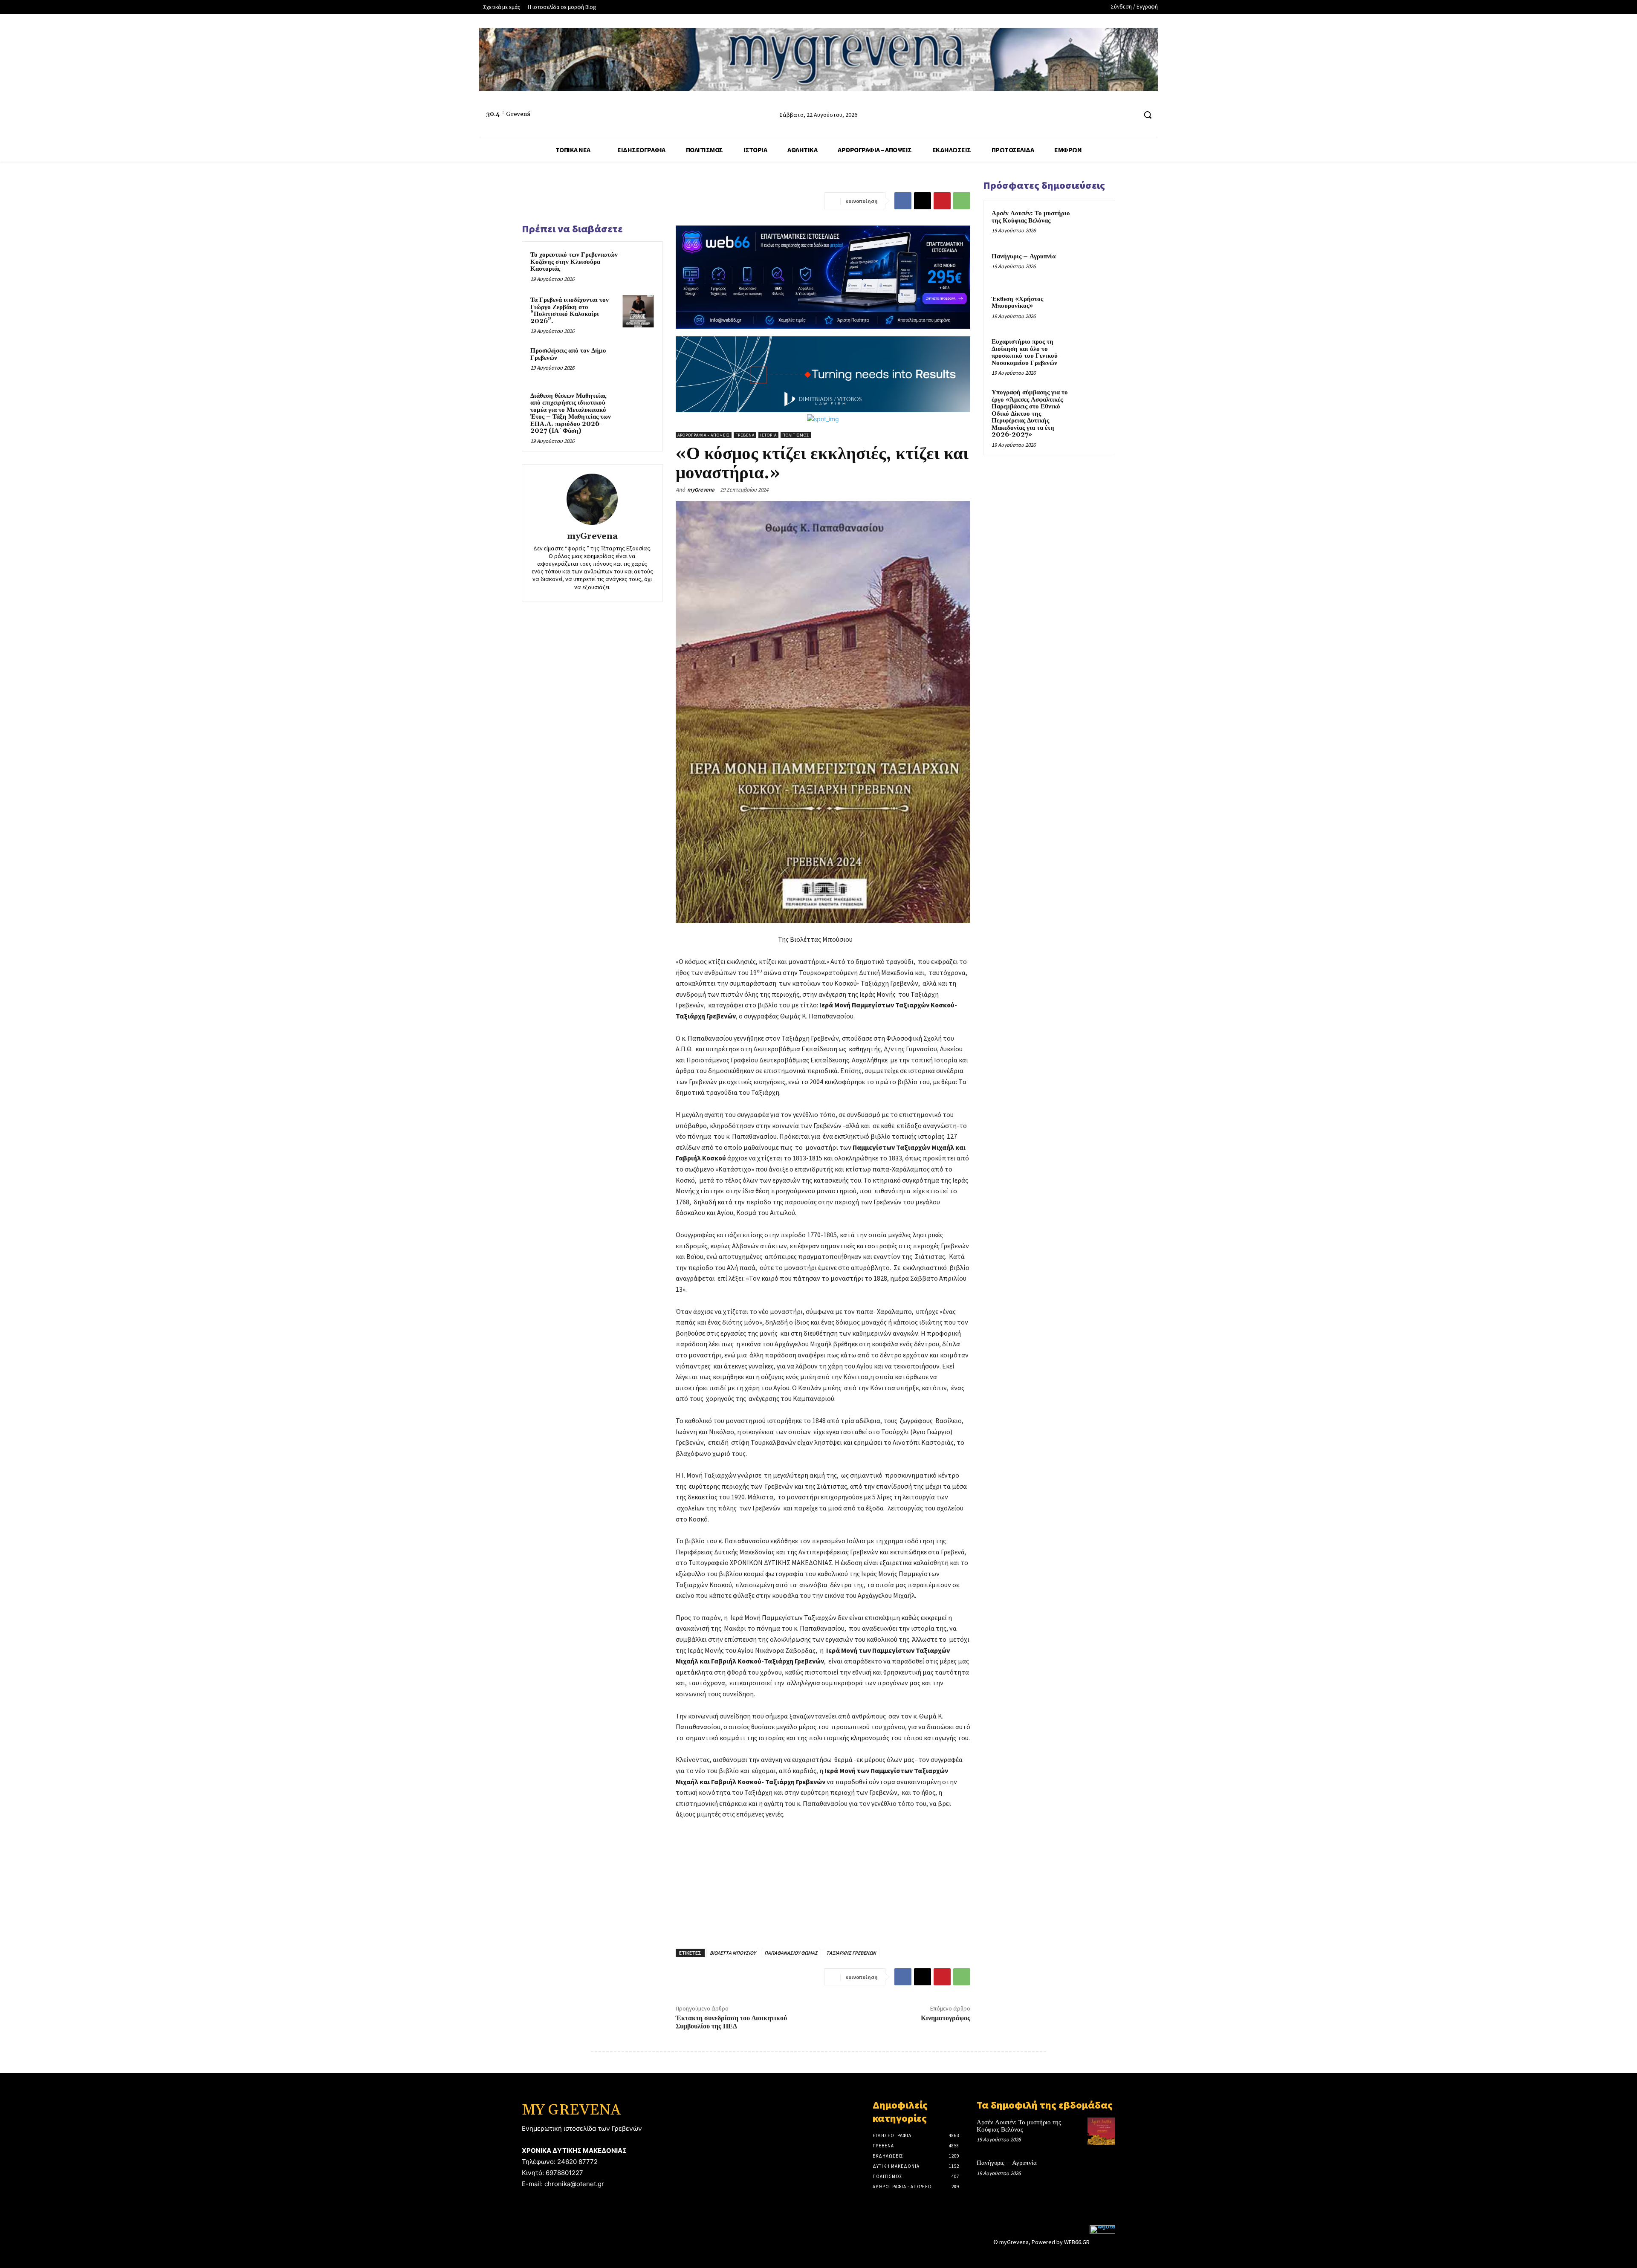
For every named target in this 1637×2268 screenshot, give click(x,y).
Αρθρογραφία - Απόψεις (704, 435)
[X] (923, 201)
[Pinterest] (942, 201)
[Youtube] (1129, 115)
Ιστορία (768, 435)
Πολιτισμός (796, 435)
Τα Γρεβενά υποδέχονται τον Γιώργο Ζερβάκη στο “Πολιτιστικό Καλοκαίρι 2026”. (570, 311)
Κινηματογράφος (946, 2018)
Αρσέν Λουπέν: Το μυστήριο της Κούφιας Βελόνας (1031, 217)
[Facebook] (1098, 115)
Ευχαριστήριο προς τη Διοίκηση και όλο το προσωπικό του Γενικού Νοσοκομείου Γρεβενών (1025, 352)
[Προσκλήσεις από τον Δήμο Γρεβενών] (638, 362)
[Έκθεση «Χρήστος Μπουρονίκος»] (1092, 309)
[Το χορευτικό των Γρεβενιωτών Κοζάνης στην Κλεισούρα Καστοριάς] (638, 266)
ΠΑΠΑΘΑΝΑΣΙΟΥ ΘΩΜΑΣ (791, 1953)
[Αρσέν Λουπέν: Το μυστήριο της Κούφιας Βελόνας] (1092, 223)
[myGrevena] (592, 499)
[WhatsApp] (962, 201)
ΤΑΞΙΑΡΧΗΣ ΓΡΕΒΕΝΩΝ (851, 1953)
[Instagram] (1114, 115)
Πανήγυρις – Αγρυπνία (1024, 256)
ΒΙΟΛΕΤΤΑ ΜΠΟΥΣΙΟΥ (733, 1953)
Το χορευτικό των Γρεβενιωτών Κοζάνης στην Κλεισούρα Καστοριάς (574, 262)
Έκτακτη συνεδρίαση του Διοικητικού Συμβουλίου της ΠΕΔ (731, 2022)
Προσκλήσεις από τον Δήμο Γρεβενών (568, 354)
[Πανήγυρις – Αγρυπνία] (1092, 266)
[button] (1148, 115)
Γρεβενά (745, 435)
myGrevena (592, 537)
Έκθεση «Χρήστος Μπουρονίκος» (1017, 303)
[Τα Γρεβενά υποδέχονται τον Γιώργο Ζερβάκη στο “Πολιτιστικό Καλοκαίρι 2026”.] (638, 311)
